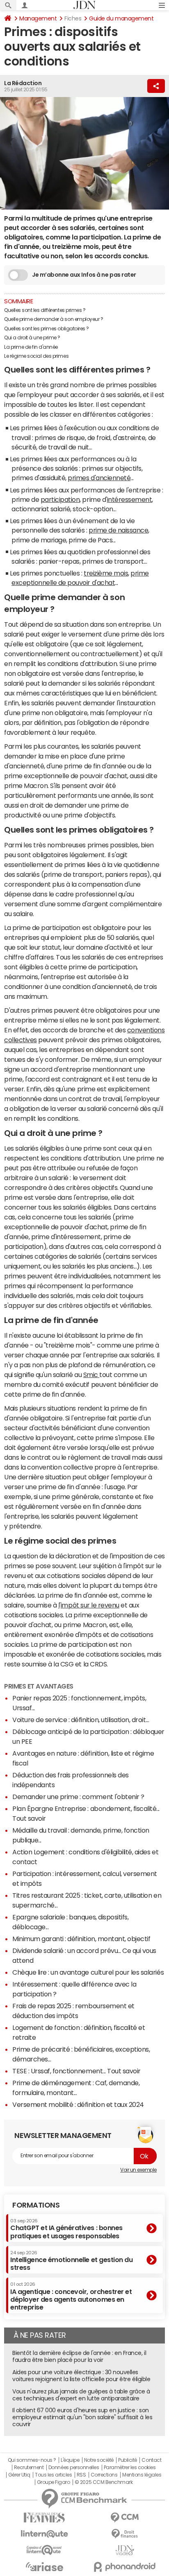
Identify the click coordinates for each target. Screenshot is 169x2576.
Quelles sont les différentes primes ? (45, 310)
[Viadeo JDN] (125, 2550)
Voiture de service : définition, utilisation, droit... (81, 1720)
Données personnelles (74, 2468)
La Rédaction (23, 83)
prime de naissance (118, 530)
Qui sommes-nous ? (32, 2460)
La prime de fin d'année (31, 347)
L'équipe (70, 2460)
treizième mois (106, 573)
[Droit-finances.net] (125, 2534)
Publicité (128, 2460)
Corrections (104, 2475)
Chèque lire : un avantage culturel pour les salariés (88, 1972)
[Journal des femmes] (44, 2518)
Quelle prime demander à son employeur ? (54, 319)
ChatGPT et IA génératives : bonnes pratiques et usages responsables (66, 2229)
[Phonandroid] (125, 2567)
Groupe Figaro (54, 2482)
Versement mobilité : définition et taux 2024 (78, 2104)
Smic (91, 1375)
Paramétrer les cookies (130, 2468)
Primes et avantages (39, 1686)
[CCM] (125, 2518)
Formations (36, 2205)
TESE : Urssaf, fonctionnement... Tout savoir (77, 2071)
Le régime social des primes (36, 356)
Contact (151, 2460)
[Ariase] (44, 2567)
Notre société (99, 2460)
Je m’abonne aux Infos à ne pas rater (84, 275)
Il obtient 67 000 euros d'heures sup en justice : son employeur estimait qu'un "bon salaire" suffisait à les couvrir (82, 2417)
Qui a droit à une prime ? (32, 338)
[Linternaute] (44, 2534)
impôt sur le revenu (90, 1605)
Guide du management (121, 18)
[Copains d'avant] (44, 2550)
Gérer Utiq (19, 2475)
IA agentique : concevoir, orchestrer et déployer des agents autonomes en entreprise (71, 2296)
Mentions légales (142, 2475)
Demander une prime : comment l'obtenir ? (78, 1797)
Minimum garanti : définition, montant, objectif (81, 1939)
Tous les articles (53, 2475)
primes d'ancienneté (99, 478)
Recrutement (29, 2468)
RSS (81, 2475)
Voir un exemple (138, 2170)
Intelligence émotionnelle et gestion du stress (71, 2261)
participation (60, 499)
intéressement (130, 499)
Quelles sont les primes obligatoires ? (47, 329)
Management (38, 18)
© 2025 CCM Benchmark (104, 2482)
